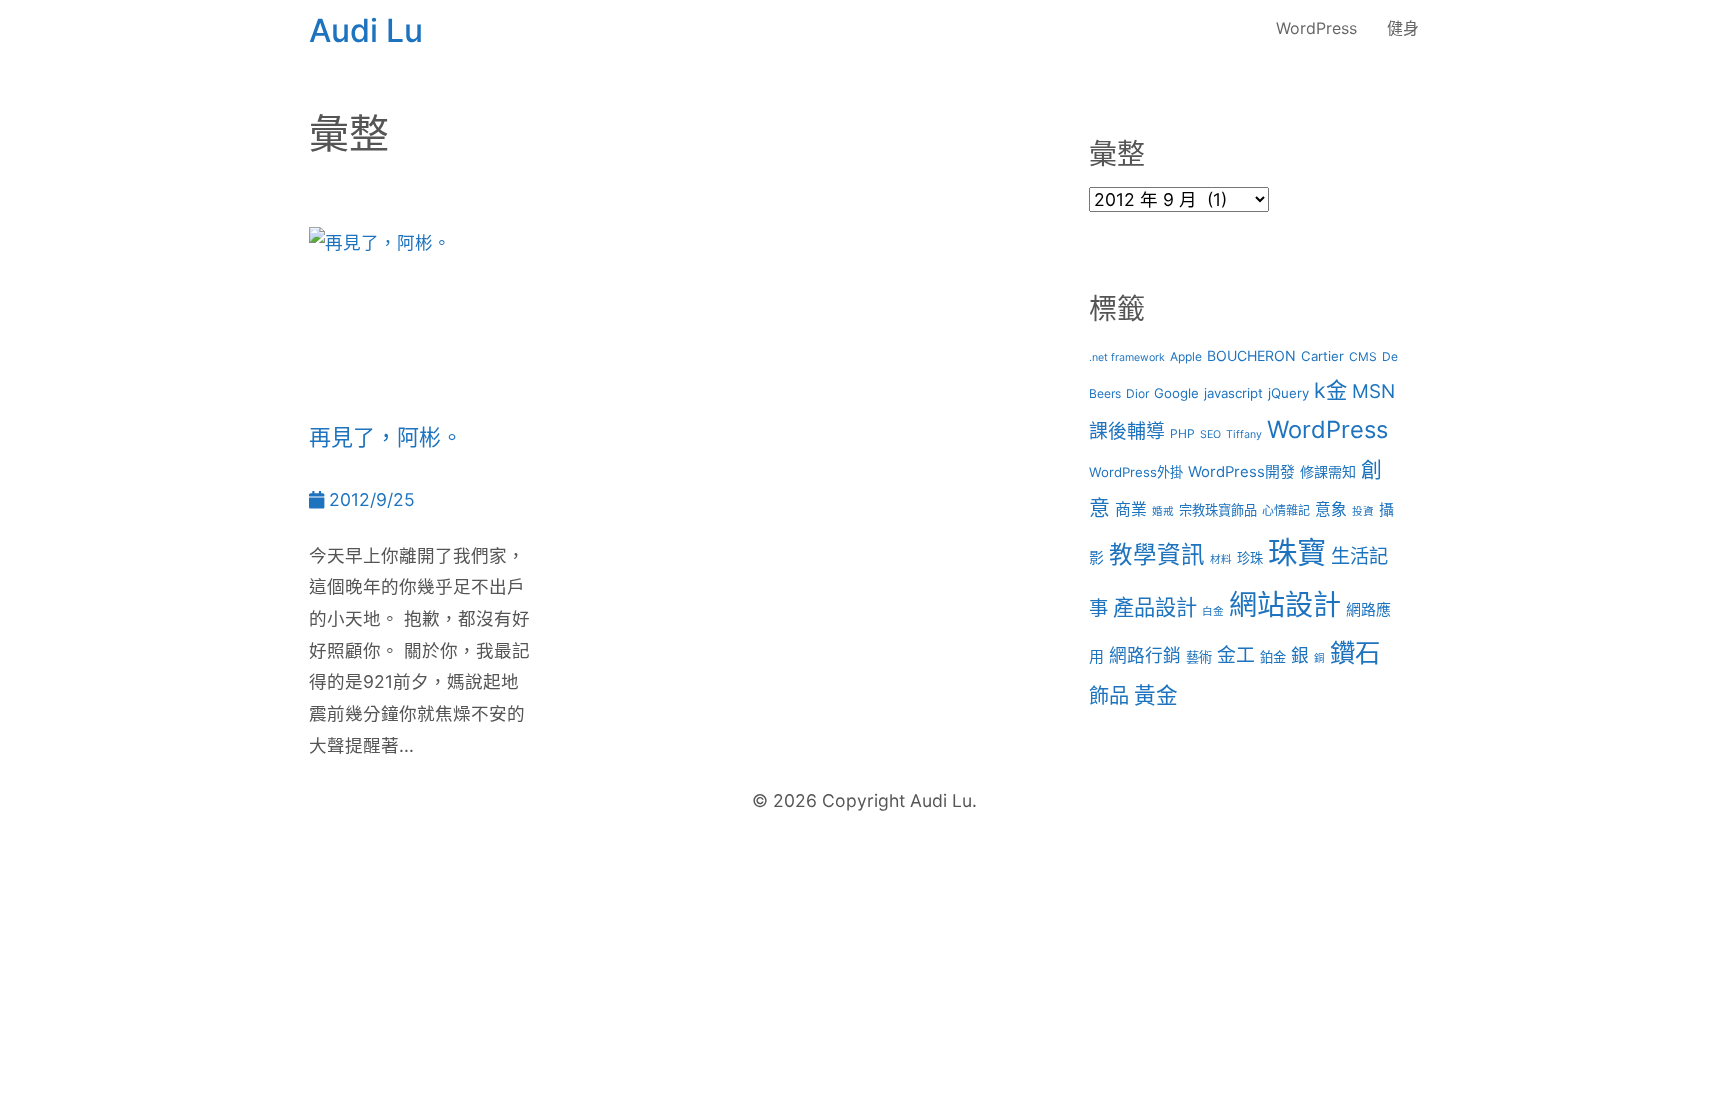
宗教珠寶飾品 (1218, 510)
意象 (1331, 509)
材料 (1221, 559)
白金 (1213, 611)
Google (1176, 393)
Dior (1137, 393)
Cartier (1322, 356)
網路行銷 (1145, 655)
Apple (1186, 356)
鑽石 (1355, 652)
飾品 (1109, 695)
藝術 (1199, 657)
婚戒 (1163, 511)
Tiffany (1244, 434)
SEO (1210, 434)
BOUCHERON (1251, 355)
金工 (1236, 655)
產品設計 (1155, 607)
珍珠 (1250, 558)
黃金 (1156, 695)
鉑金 (1273, 657)
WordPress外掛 (1136, 472)
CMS (1363, 356)
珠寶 (1297, 552)
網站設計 (1285, 605)
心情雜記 (1286, 510)
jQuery (1288, 393)
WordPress (1316, 28)
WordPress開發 (1241, 472)
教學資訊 (1157, 554)
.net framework (1127, 357)
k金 (1330, 390)
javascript (1233, 393)
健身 (1403, 28)
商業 (1131, 509)
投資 (1363, 511)
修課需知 (1328, 471)
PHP (1182, 433)
